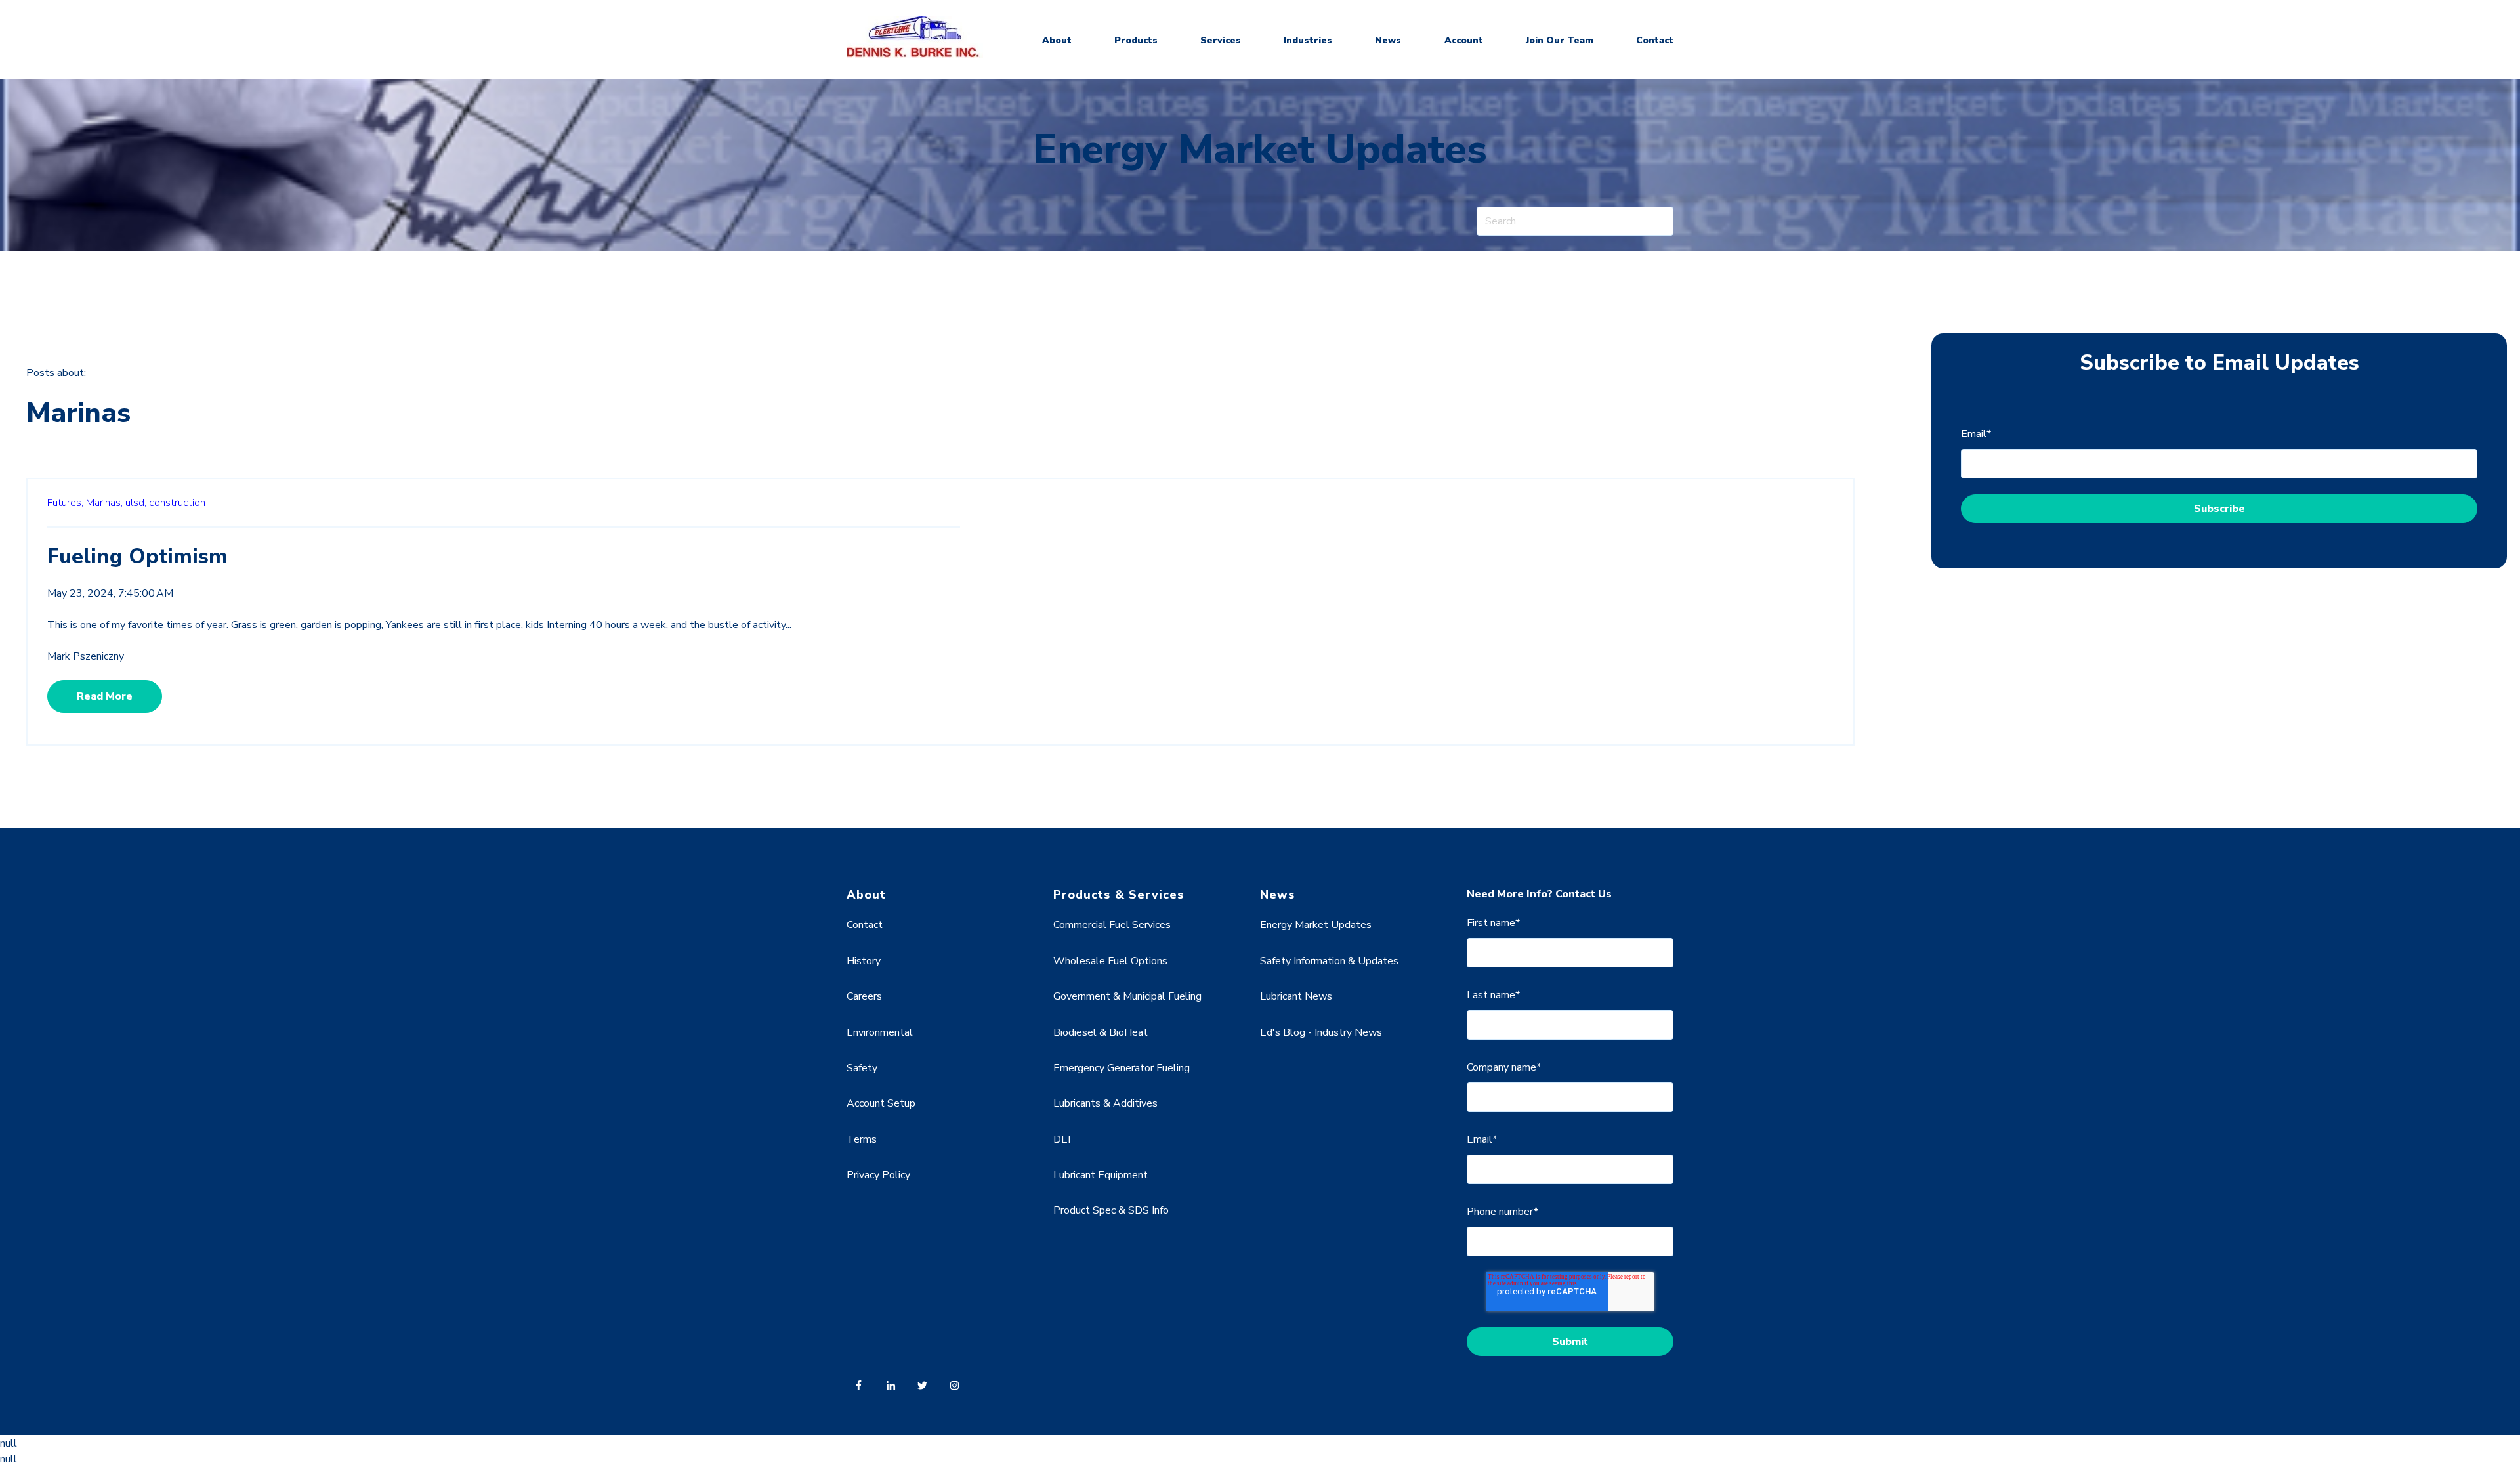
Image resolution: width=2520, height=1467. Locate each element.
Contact (1655, 40)
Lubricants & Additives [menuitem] (1105, 1103)
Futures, (65, 503)
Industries (1308, 40)
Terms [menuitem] (862, 1139)
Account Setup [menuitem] (881, 1103)
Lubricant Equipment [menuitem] (1101, 1175)
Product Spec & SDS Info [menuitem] (1111, 1210)
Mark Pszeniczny (86, 656)
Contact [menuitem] (865, 925)
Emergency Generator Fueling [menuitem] (1122, 1068)
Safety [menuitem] (862, 1068)
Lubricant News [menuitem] (1296, 996)
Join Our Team (1560, 40)
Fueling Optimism (137, 556)
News (1388, 40)
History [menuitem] (864, 961)
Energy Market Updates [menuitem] (1316, 925)
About (1057, 40)
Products (1136, 40)
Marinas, (104, 503)
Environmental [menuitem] (880, 1032)
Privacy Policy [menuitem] (878, 1175)
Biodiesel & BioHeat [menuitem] (1101, 1032)
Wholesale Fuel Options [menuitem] (1110, 961)
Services (1221, 40)
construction (177, 503)
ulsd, (136, 503)
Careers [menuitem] (864, 996)
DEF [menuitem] (1063, 1139)
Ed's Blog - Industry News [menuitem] (1321, 1032)
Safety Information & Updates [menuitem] (1329, 961)
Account (1464, 40)
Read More (105, 696)
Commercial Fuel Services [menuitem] (1112, 925)
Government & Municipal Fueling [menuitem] (1127, 996)
